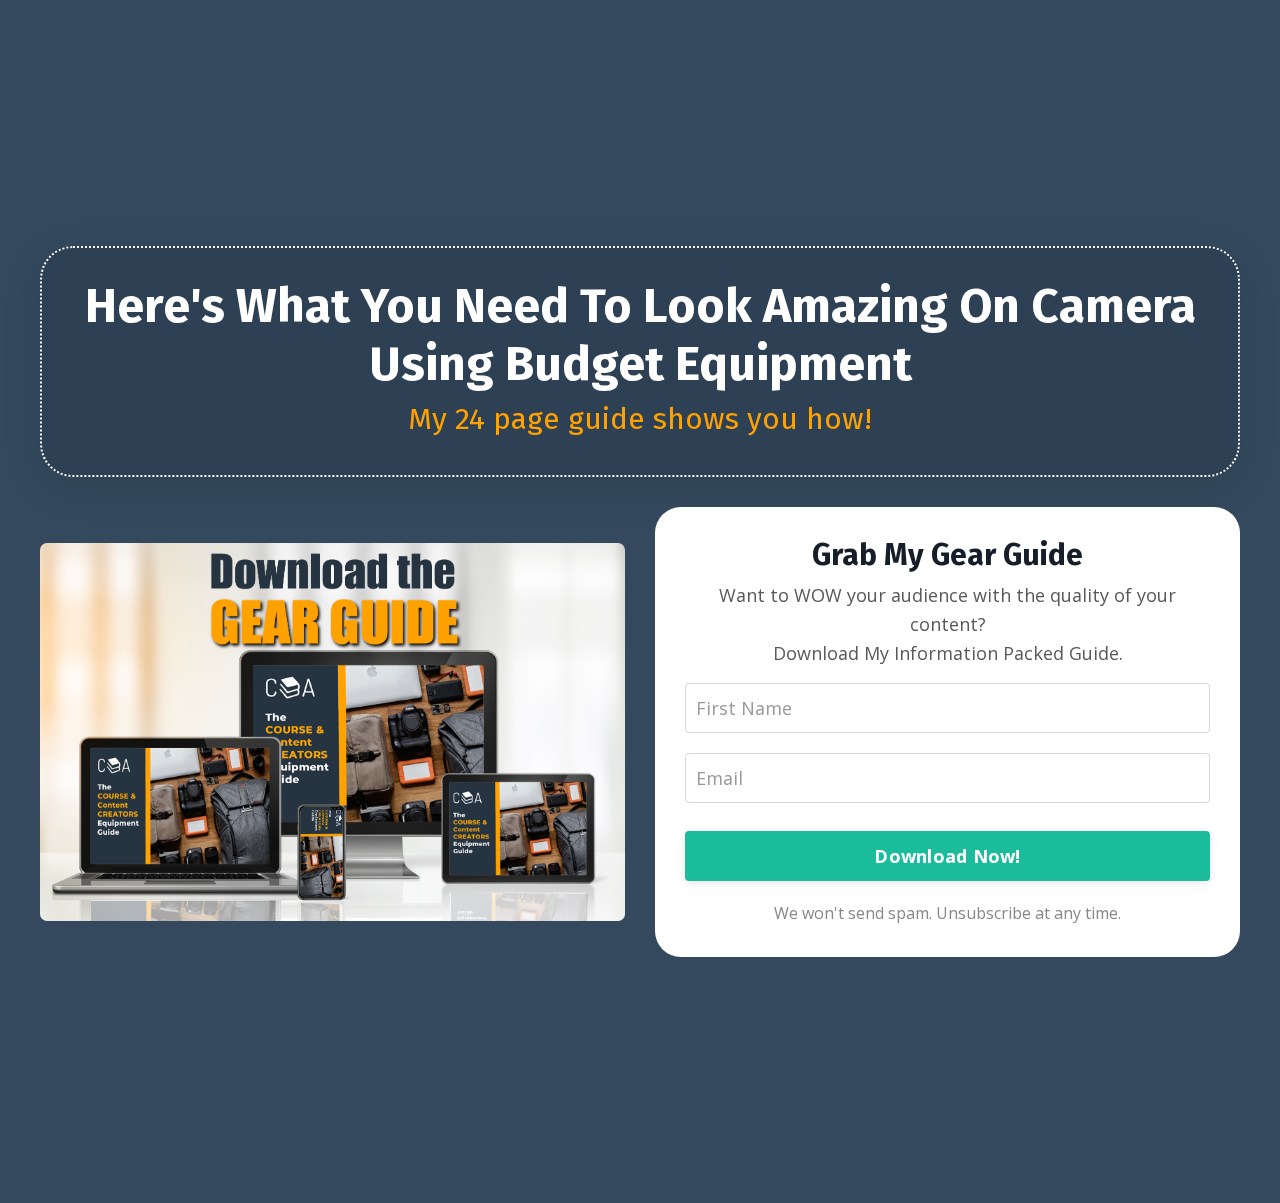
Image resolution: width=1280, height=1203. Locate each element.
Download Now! (947, 856)
